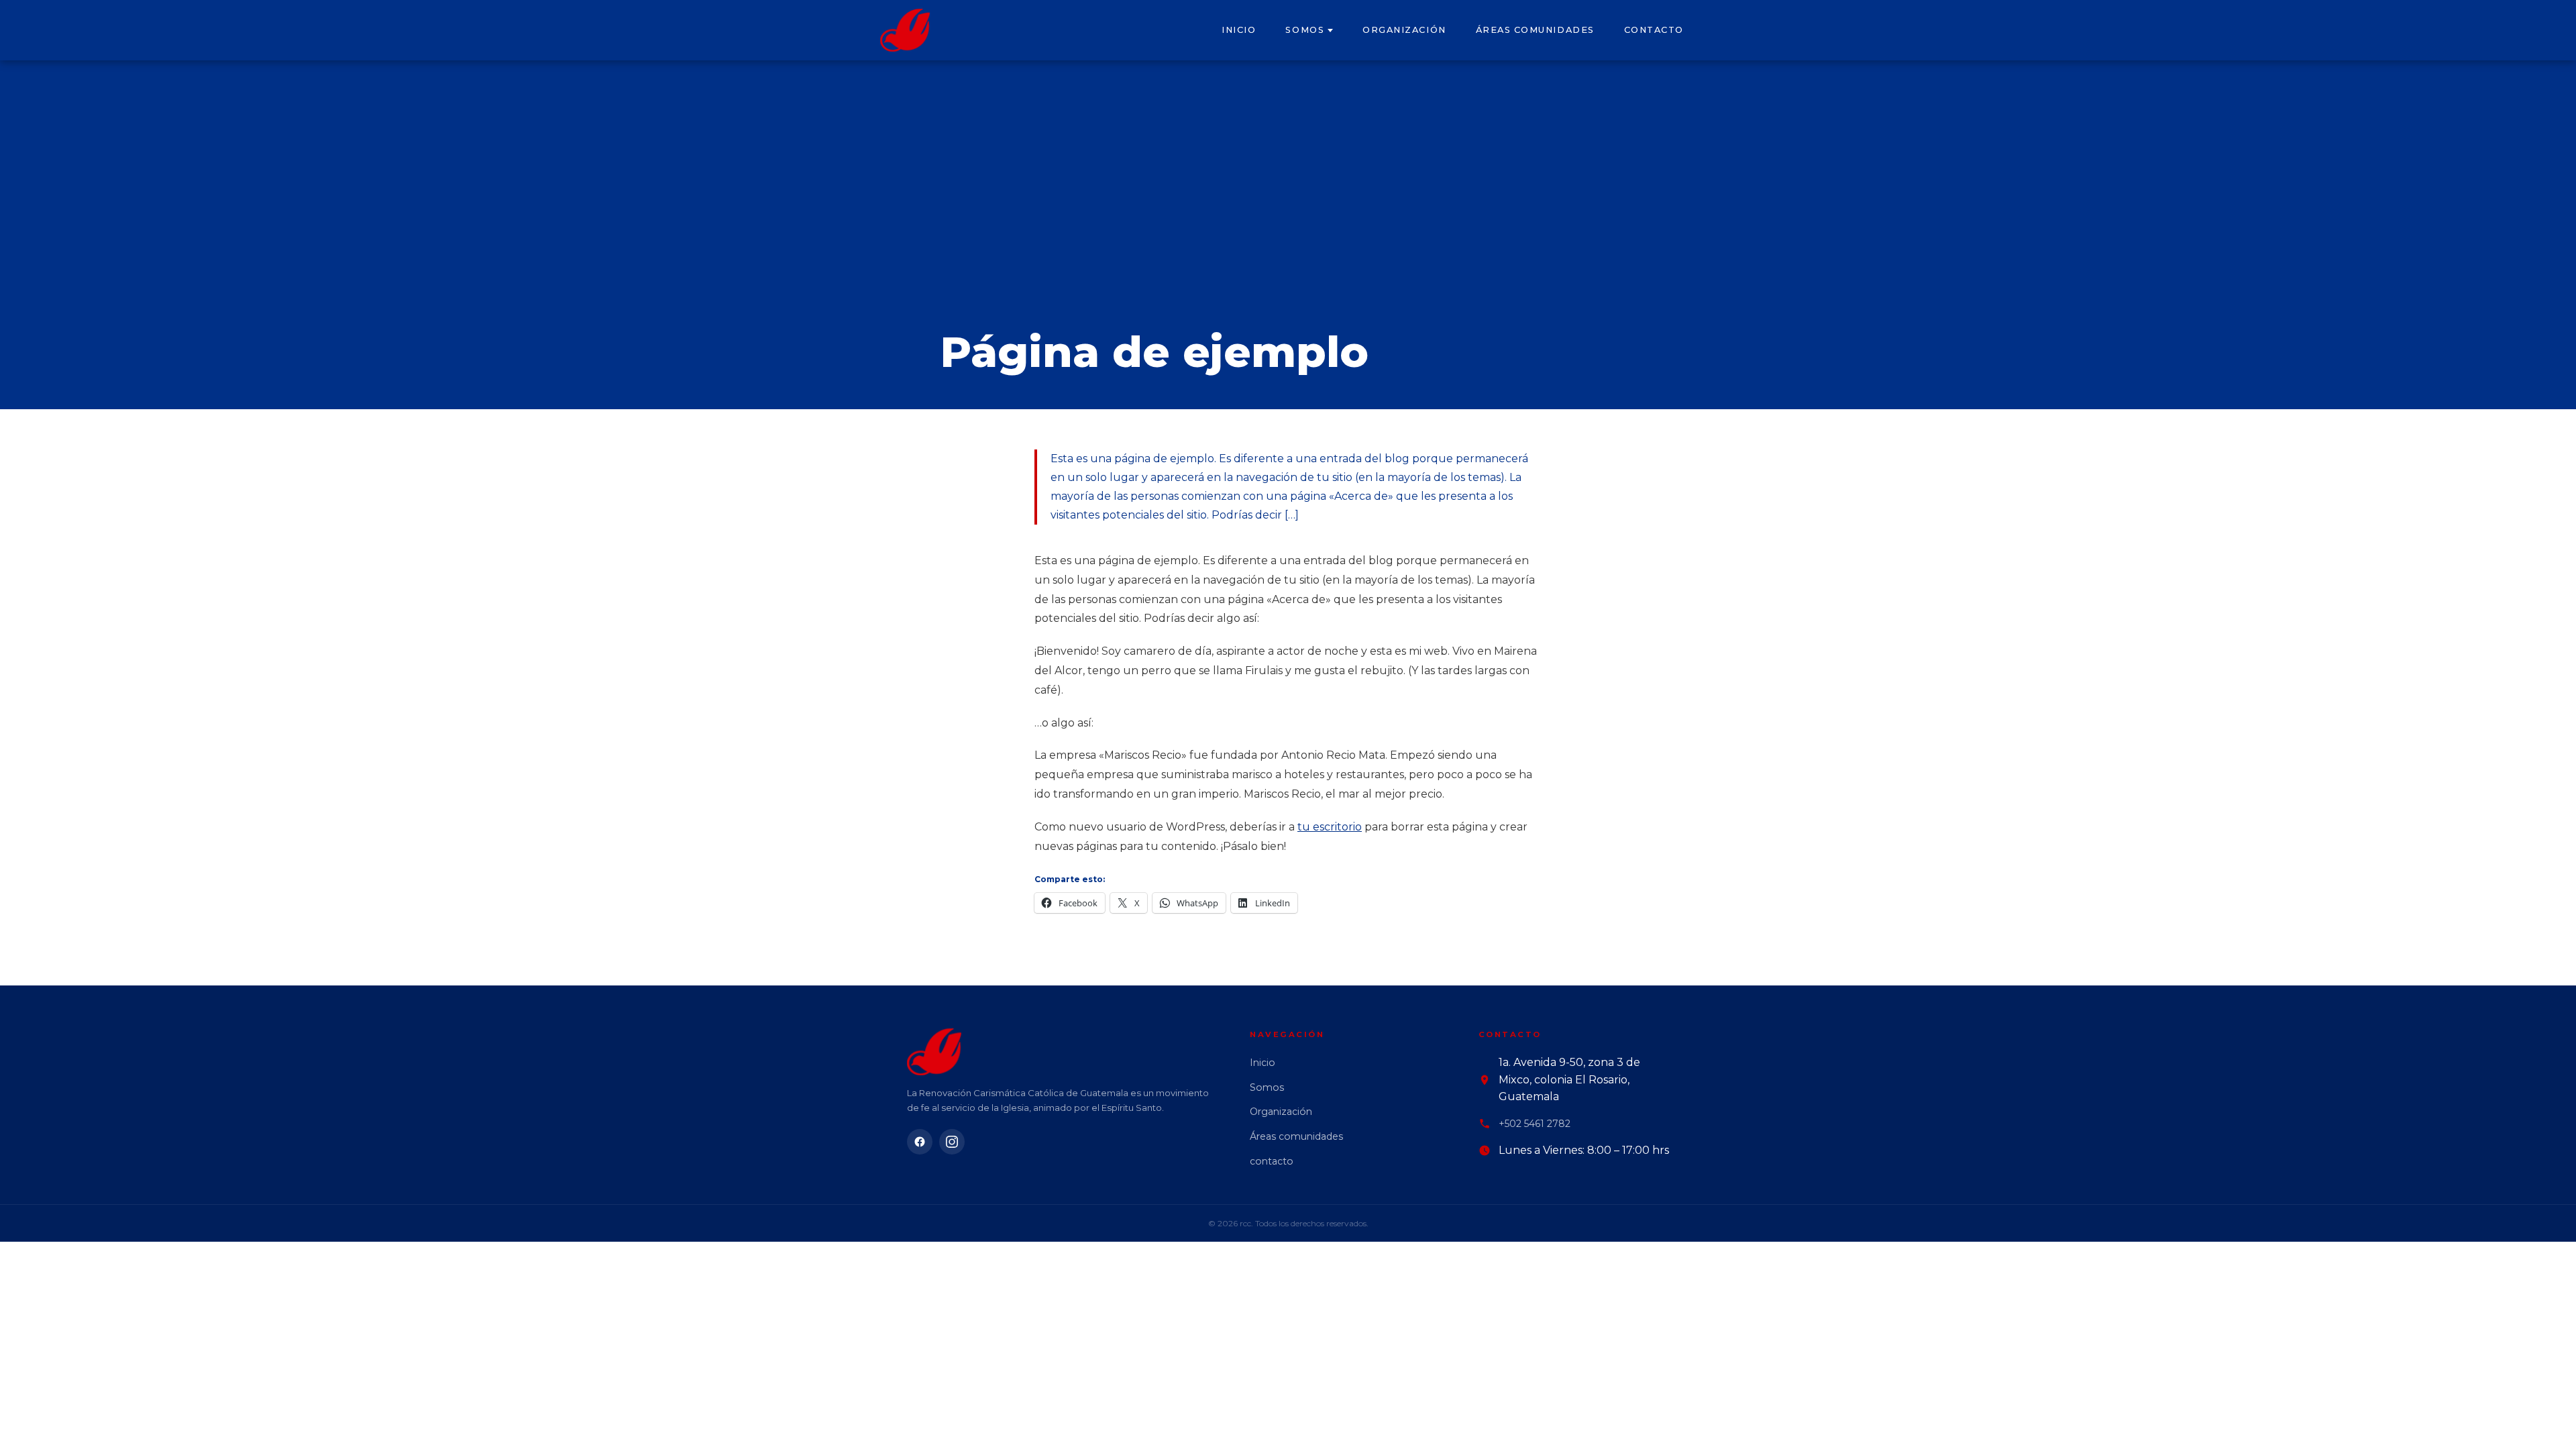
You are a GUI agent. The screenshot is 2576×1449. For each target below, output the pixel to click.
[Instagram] (952, 1142)
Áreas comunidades (1535, 30)
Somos (1305, 30)
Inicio (1239, 30)
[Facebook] (920, 1142)
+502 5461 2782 (1535, 1124)
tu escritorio (1330, 827)
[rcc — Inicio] (905, 30)
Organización (1404, 30)
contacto (1654, 30)
